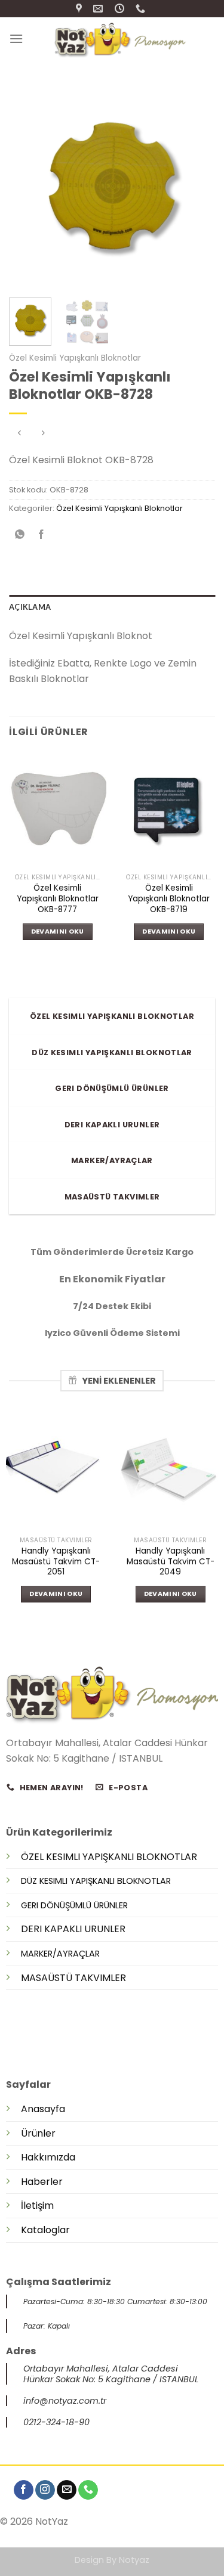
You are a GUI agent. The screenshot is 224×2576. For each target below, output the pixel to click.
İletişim (37, 2205)
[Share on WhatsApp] (20, 535)
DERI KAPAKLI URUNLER (73, 1929)
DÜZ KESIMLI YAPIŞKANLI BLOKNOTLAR (96, 1881)
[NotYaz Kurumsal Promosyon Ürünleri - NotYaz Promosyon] (119, 38)
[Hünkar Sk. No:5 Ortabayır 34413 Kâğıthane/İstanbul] (80, 9)
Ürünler (38, 2133)
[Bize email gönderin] (67, 2490)
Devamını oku (58, 931)
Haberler (42, 2182)
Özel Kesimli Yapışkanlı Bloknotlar (75, 358)
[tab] (112, 607)
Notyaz (134, 2560)
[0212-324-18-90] (142, 9)
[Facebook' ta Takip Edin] (24, 2490)
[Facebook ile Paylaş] (42, 535)
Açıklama (30, 607)
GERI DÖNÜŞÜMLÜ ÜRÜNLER (74, 1905)
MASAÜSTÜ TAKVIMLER (73, 1978)
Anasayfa (43, 2109)
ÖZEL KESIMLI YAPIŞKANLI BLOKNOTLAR (109, 1857)
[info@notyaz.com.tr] (99, 9)
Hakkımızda (48, 2157)
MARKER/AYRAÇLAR (60, 1954)
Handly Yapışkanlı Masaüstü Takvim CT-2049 (171, 1562)
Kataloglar (45, 2230)
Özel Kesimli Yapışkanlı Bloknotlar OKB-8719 (169, 899)
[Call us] (88, 2490)
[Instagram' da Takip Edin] (45, 2490)
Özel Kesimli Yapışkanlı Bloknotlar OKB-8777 (58, 899)
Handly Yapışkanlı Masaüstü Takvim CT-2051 (56, 1562)
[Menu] (16, 38)
